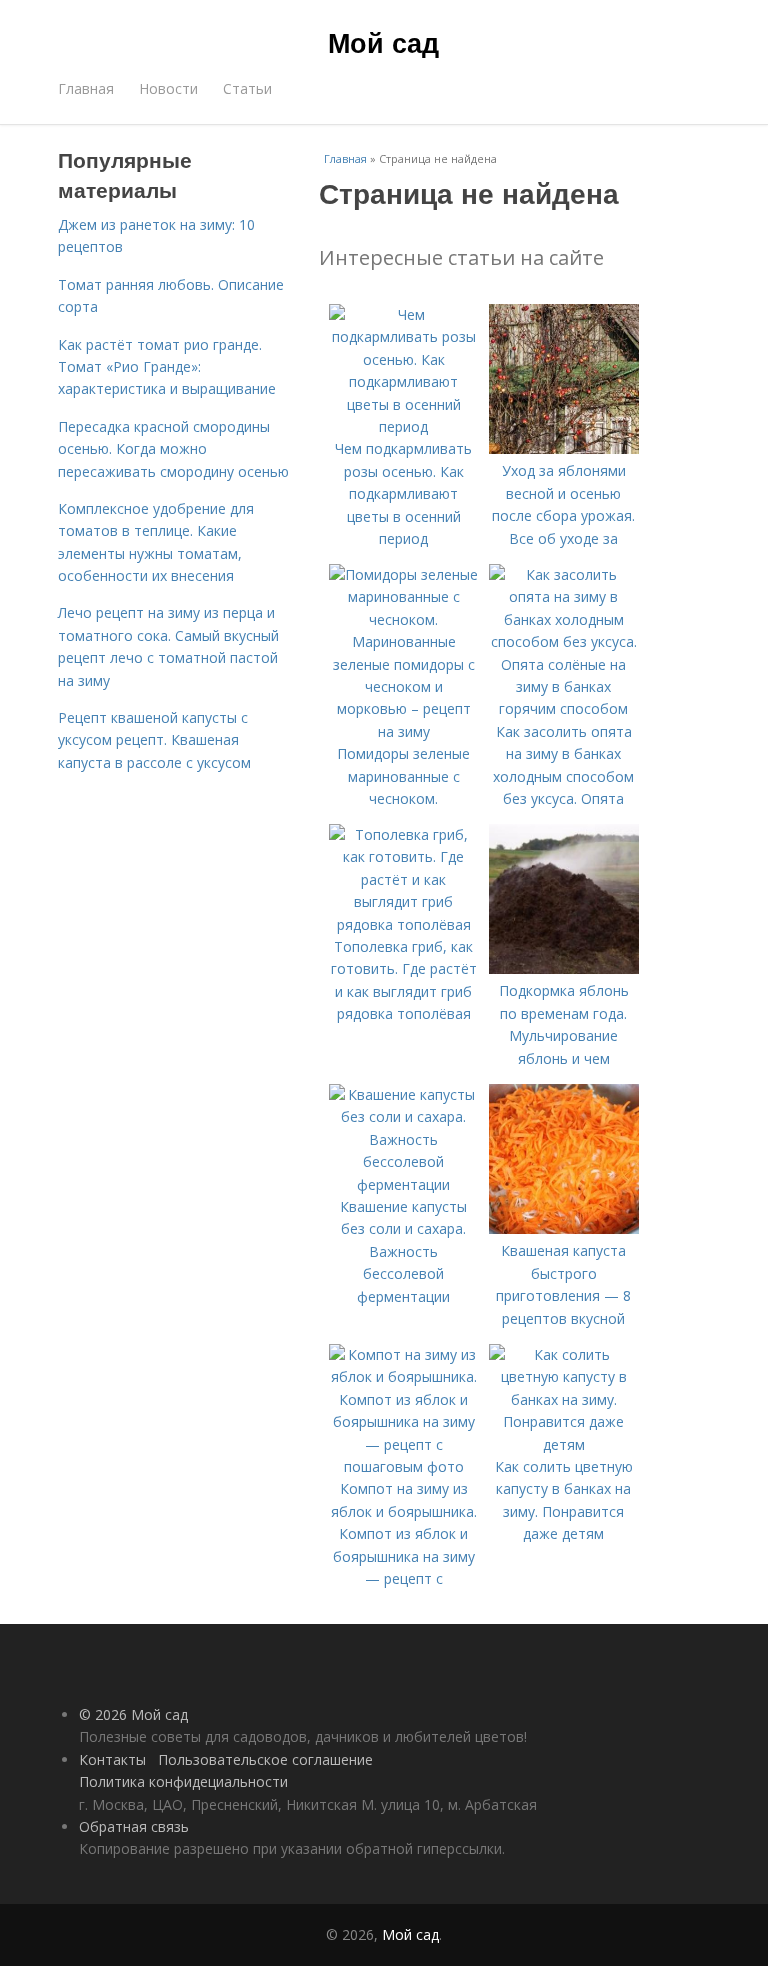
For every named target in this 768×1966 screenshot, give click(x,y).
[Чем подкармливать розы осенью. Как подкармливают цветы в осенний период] (404, 426)
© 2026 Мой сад (133, 1714)
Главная (86, 88)
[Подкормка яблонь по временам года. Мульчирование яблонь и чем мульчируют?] (564, 968)
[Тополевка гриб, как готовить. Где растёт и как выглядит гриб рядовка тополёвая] (404, 924)
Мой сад (383, 42)
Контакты (112, 1759)
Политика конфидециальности (183, 1781)
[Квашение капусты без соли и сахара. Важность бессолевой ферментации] (404, 1184)
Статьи (247, 88)
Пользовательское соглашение (265, 1759)
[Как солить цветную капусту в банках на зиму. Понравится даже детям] (564, 1444)
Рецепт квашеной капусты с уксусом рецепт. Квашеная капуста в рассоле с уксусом (154, 740)
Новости (168, 88)
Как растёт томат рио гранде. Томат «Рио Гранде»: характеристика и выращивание (167, 367)
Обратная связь (134, 1826)
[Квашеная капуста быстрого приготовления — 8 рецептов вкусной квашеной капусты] (564, 1228)
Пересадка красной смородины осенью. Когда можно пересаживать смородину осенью (173, 449)
